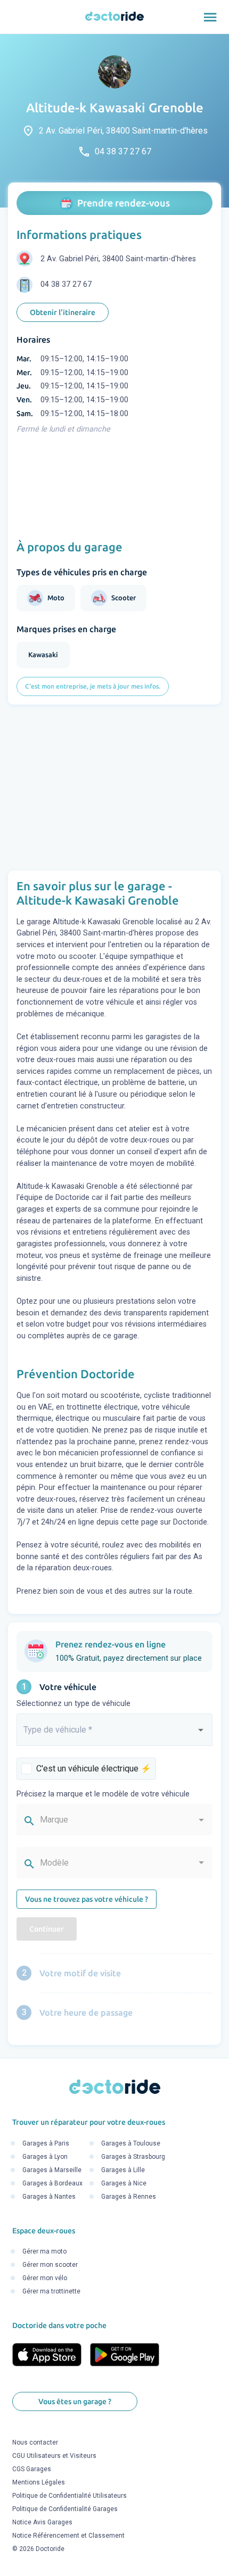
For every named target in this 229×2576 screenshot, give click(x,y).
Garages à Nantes (49, 2197)
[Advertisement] (114, 788)
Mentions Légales (39, 2482)
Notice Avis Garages (42, 2522)
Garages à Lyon (45, 2157)
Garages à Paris (46, 2143)
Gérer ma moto (44, 2251)
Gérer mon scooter (50, 2265)
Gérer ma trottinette (51, 2291)
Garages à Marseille (52, 2170)
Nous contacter (35, 2442)
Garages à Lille (123, 2170)
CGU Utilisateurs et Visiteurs (54, 2456)
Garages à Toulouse (131, 2143)
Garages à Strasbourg (133, 2157)
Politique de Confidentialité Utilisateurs (69, 2496)
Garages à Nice (124, 2183)
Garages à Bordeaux (52, 2183)
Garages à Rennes (129, 2197)
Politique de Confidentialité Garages (65, 2509)
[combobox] (114, 1734)
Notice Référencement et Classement (68, 2536)
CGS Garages (32, 2469)
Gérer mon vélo (45, 2278)
